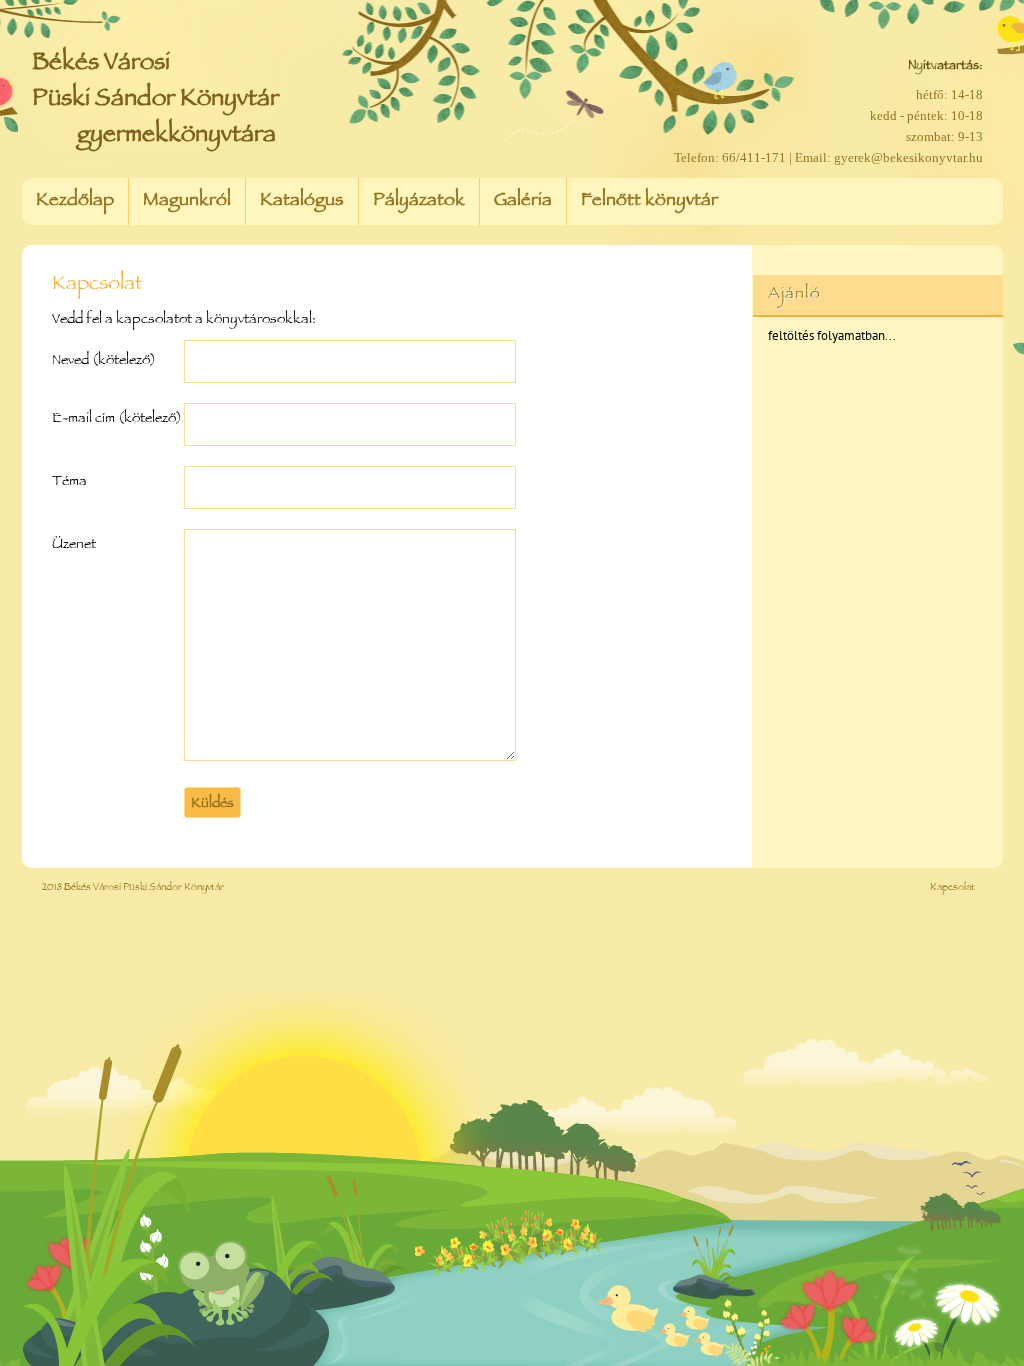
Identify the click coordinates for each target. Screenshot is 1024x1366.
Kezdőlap (75, 202)
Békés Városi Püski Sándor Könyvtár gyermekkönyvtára (155, 100)
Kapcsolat (952, 888)
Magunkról (187, 202)
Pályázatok (419, 202)
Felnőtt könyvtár (649, 202)
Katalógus (302, 202)
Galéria (523, 202)
